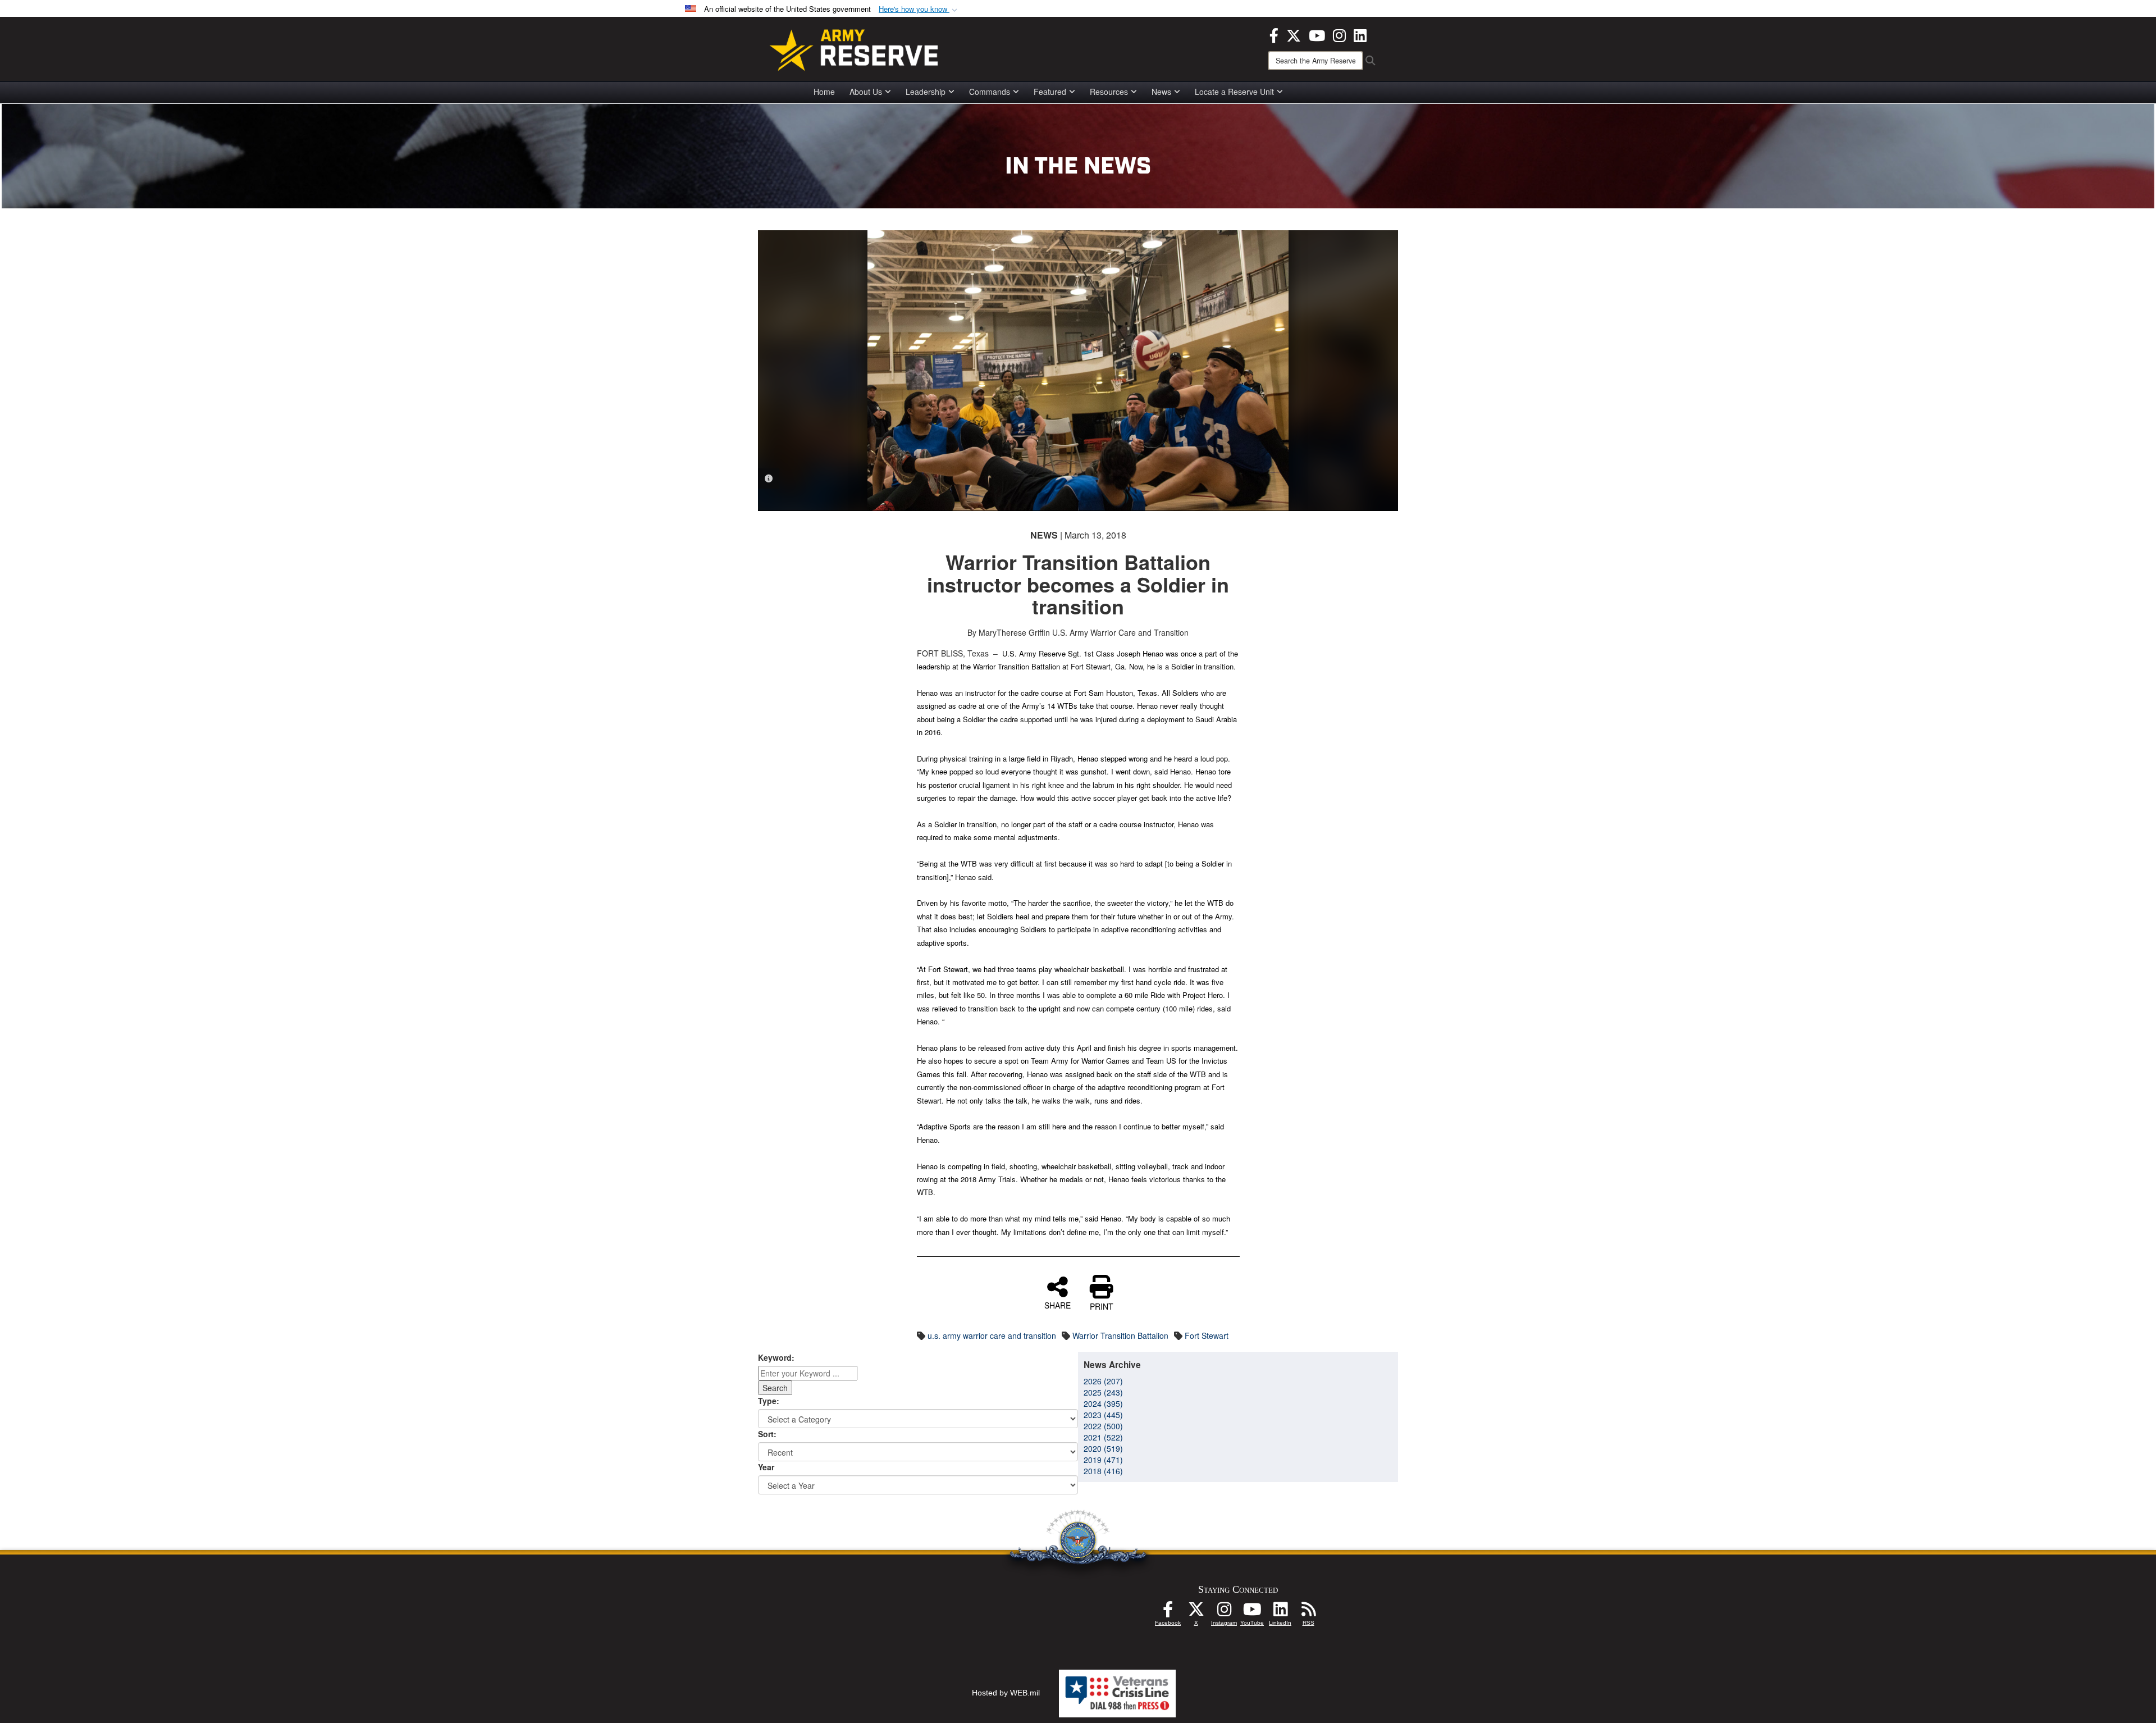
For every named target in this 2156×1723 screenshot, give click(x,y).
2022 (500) (1103, 1426)
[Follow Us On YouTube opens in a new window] (1252, 1612)
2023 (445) (1103, 1415)
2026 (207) (1103, 1381)
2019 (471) (1103, 1460)
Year (766, 1467)
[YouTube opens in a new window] (1317, 34)
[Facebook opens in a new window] (1274, 34)
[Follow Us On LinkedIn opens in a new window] (1280, 1612)
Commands (990, 92)
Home (824, 92)
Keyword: (776, 1357)
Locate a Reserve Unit (1234, 92)
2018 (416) (1103, 1471)
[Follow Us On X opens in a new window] (1196, 1612)
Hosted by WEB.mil (1006, 1693)
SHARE (1058, 1305)
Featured (1050, 92)
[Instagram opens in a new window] (1339, 34)
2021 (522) (1103, 1437)
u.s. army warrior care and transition (992, 1335)
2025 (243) (1103, 1392)
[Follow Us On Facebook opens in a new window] (1168, 1612)
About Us (866, 92)
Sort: (767, 1434)
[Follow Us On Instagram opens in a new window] (1224, 1612)
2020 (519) (1103, 1448)
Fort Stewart (1207, 1335)
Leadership (926, 92)
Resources (1109, 92)
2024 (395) (1103, 1403)
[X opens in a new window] (1294, 34)
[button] (919, 9)
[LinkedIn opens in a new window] (1360, 34)
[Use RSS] (1308, 1612)
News (1161, 92)
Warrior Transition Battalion (1120, 1335)
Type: (769, 1401)
